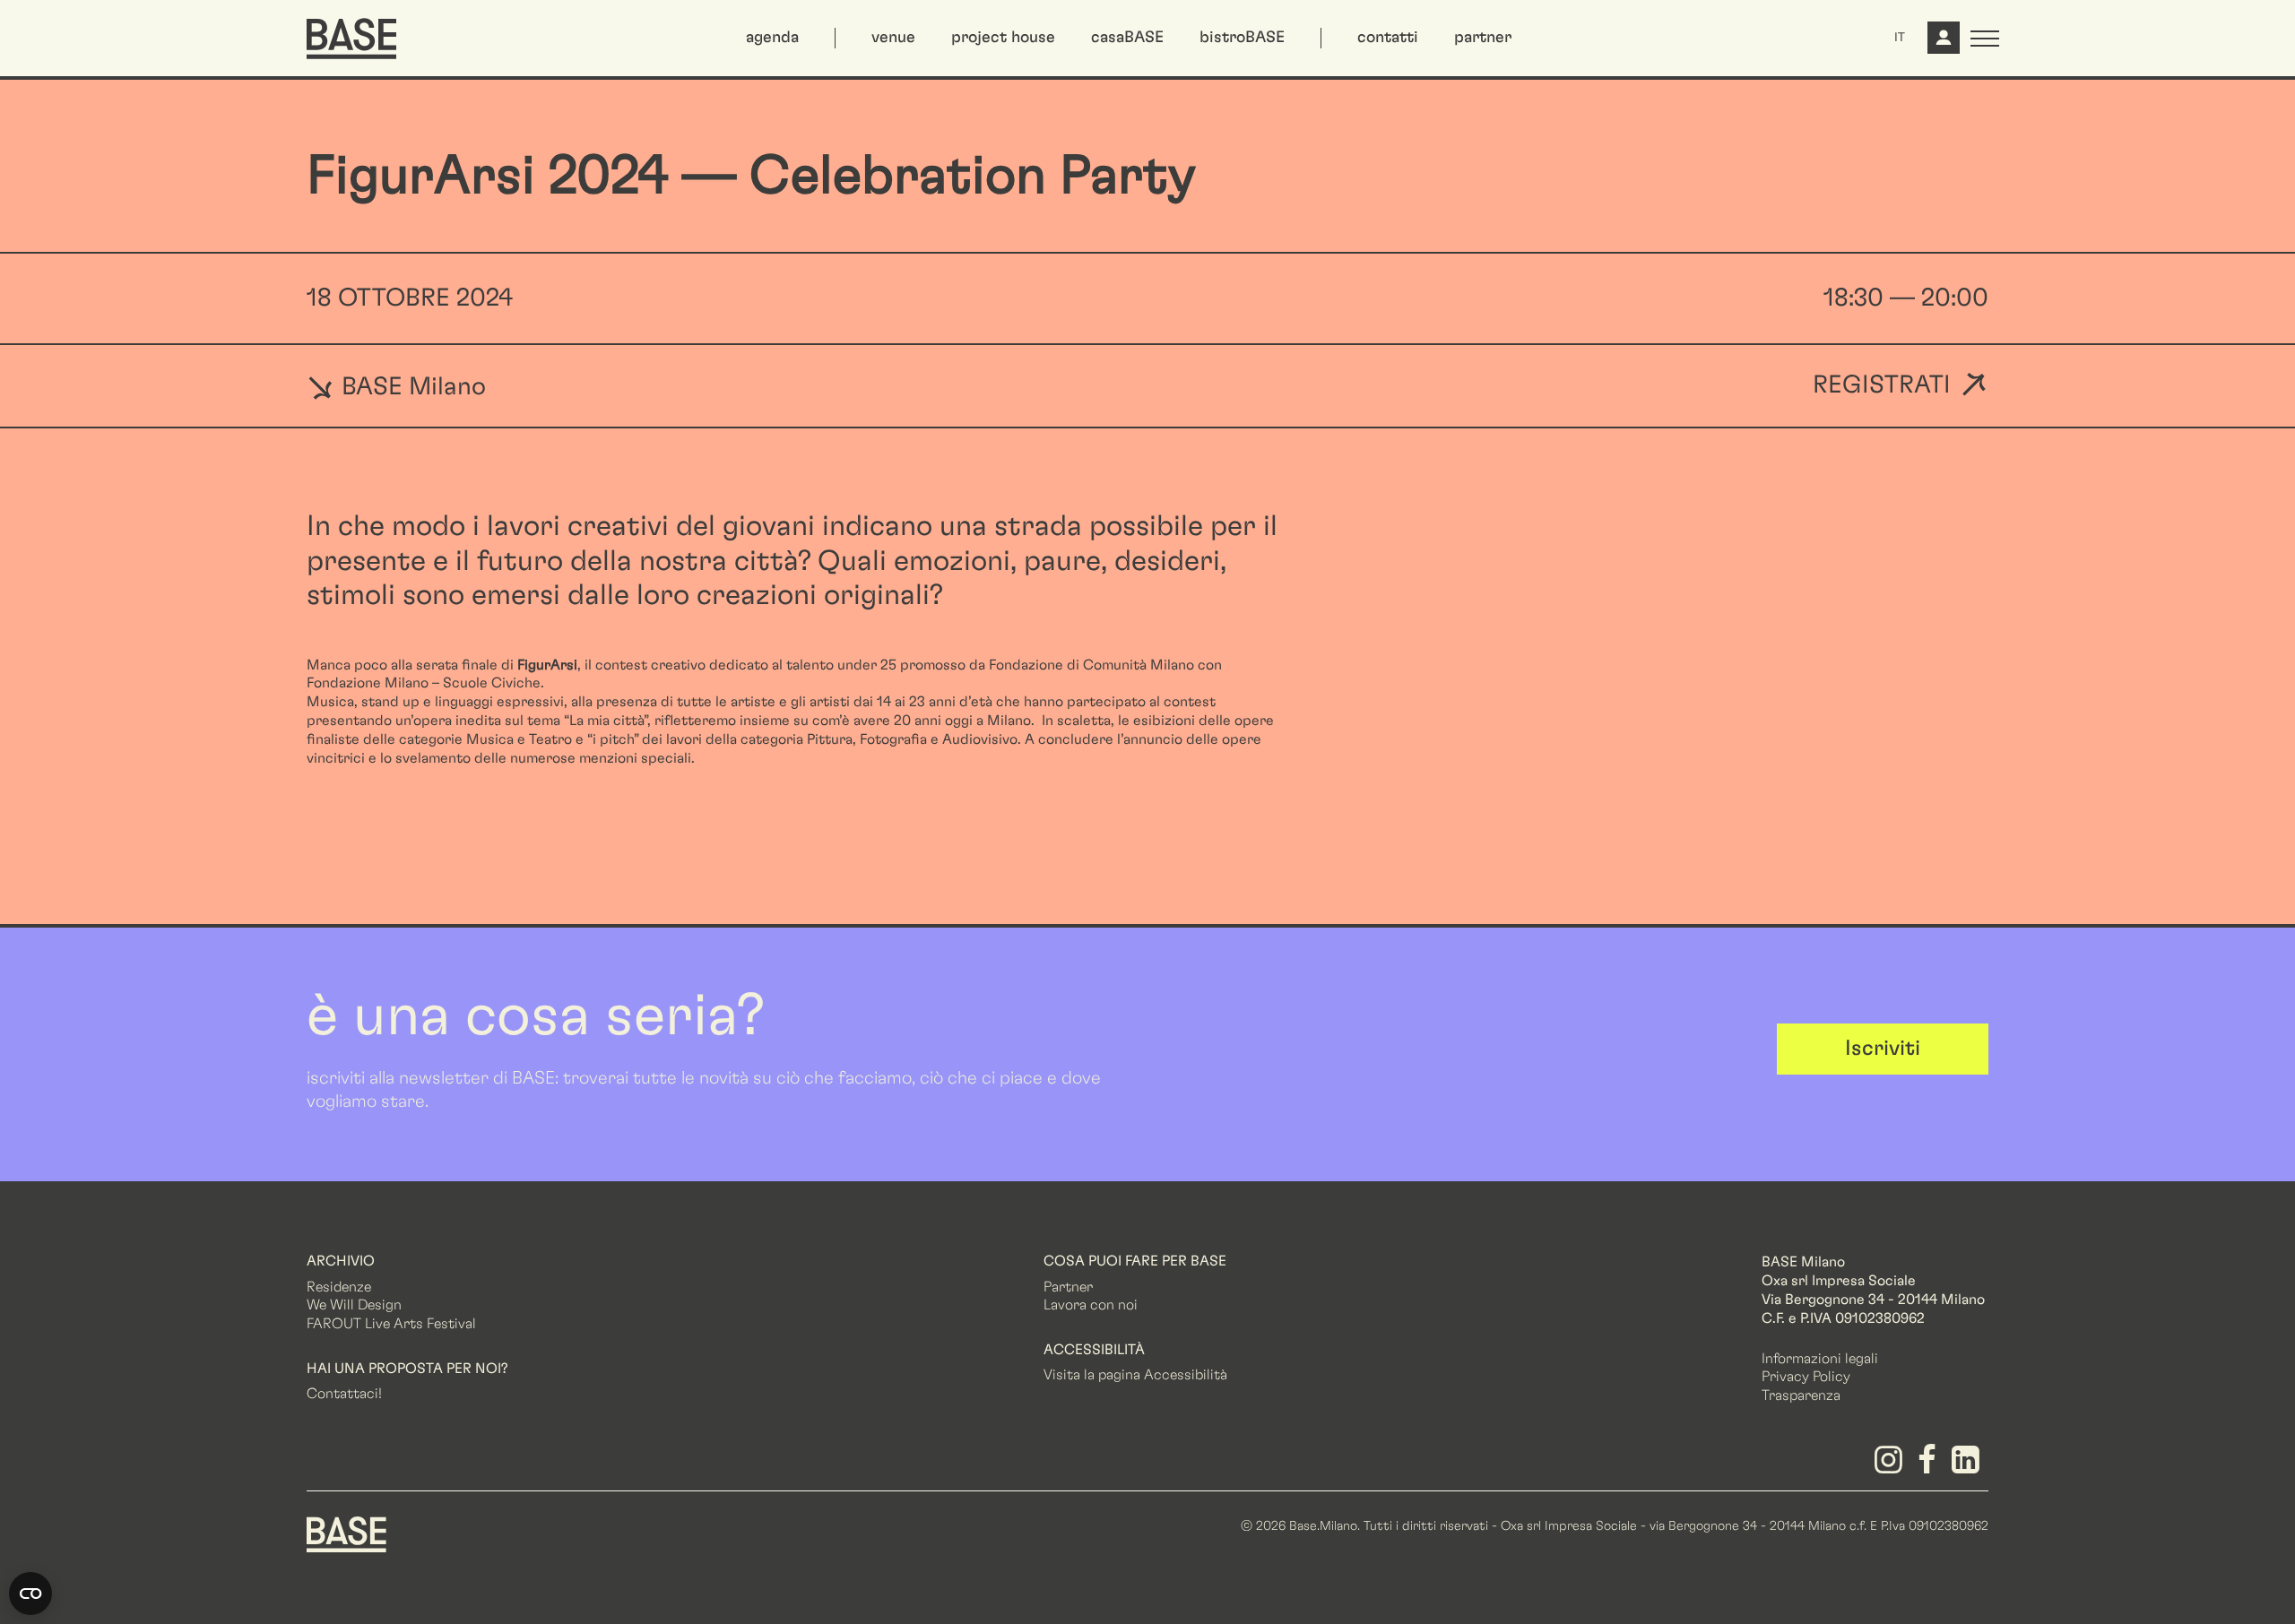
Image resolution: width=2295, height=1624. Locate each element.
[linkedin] (1969, 1466)
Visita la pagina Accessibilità (1135, 1375)
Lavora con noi (1091, 1305)
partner (1483, 38)
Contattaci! (344, 1394)
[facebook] (1931, 1466)
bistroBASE (1242, 38)
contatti (1388, 38)
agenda (772, 38)
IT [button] (1900, 38)
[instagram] (1891, 1466)
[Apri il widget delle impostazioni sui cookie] (30, 1594)
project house (1003, 38)
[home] (351, 39)
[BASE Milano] (346, 1533)
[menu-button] (1985, 39)
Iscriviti (1883, 1049)
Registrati (1882, 386)
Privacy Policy (1806, 1377)
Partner (1068, 1287)
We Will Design (354, 1305)
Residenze (339, 1287)
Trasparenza (1801, 1395)
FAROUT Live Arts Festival (391, 1324)
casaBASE (1127, 38)
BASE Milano (411, 386)
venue (893, 38)
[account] (1942, 45)
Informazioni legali (1820, 1359)
